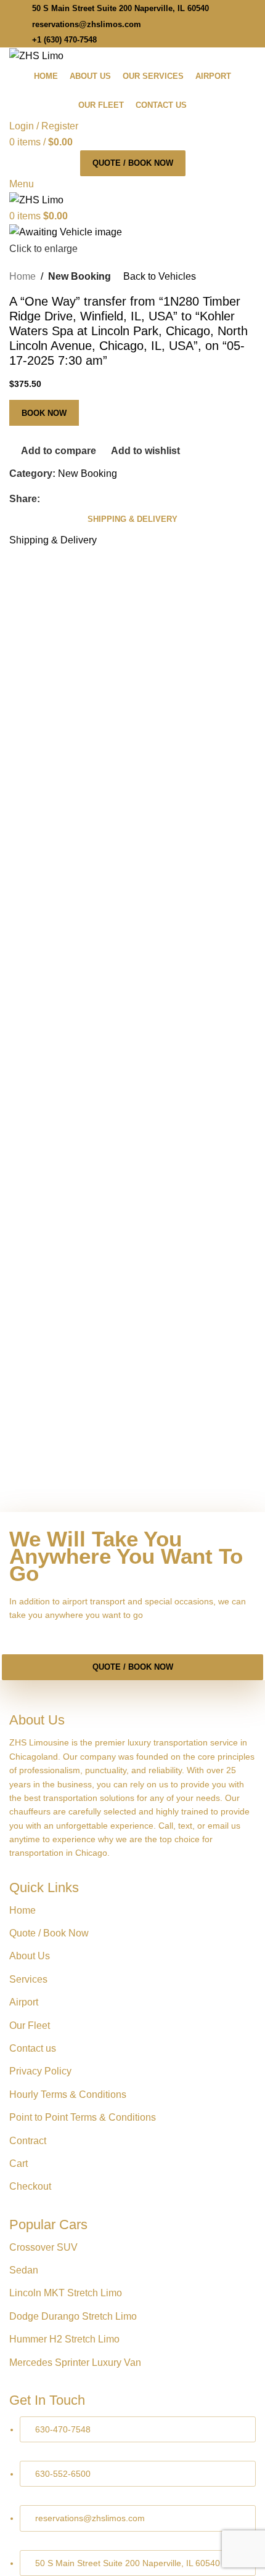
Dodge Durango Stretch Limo (73, 2316)
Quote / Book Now (133, 163)
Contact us (33, 2048)
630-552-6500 (63, 2474)
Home (22, 276)
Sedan (24, 2270)
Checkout (30, 2186)
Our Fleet (30, 2025)
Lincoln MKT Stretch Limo (66, 2293)
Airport (24, 2002)
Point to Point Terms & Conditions (83, 2117)
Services (28, 1979)
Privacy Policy (40, 2071)
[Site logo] (36, 55)
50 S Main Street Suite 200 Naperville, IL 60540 (120, 8)
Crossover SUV (43, 2247)
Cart (18, 2164)
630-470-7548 (63, 2429)
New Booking (79, 276)
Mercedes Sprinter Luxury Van (75, 2363)
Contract (28, 2141)
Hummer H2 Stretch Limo (64, 2339)
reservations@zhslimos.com (87, 24)
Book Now (44, 413)
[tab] (132, 519)
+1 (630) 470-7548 (64, 40)
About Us (30, 1956)
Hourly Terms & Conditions (68, 2095)
